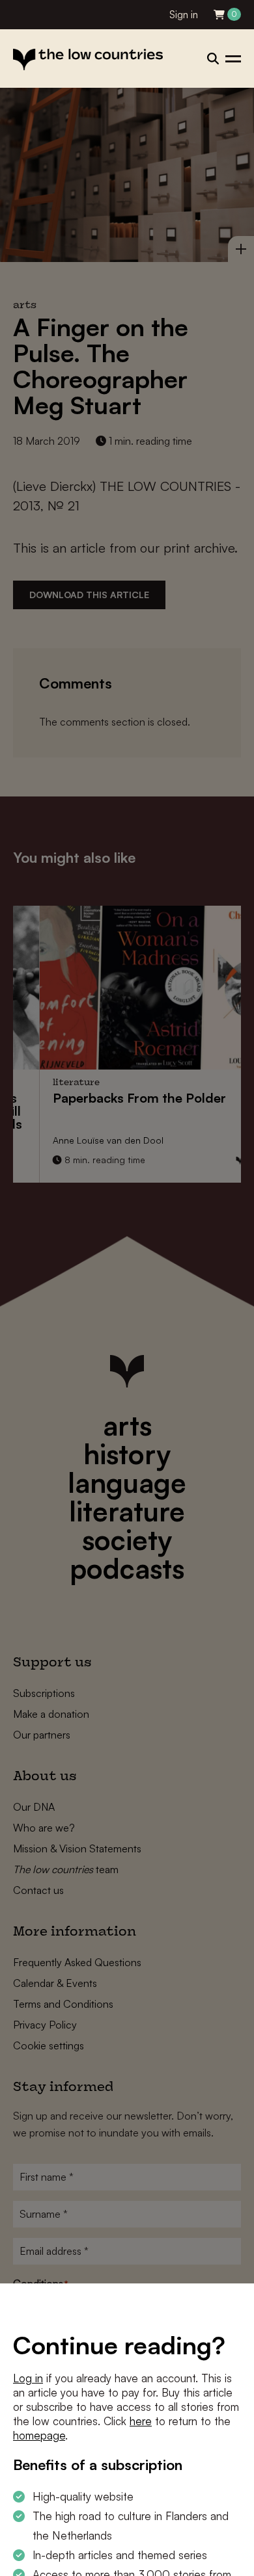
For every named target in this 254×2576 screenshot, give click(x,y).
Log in (28, 2378)
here (141, 2421)
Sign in (184, 15)
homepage (39, 2435)
